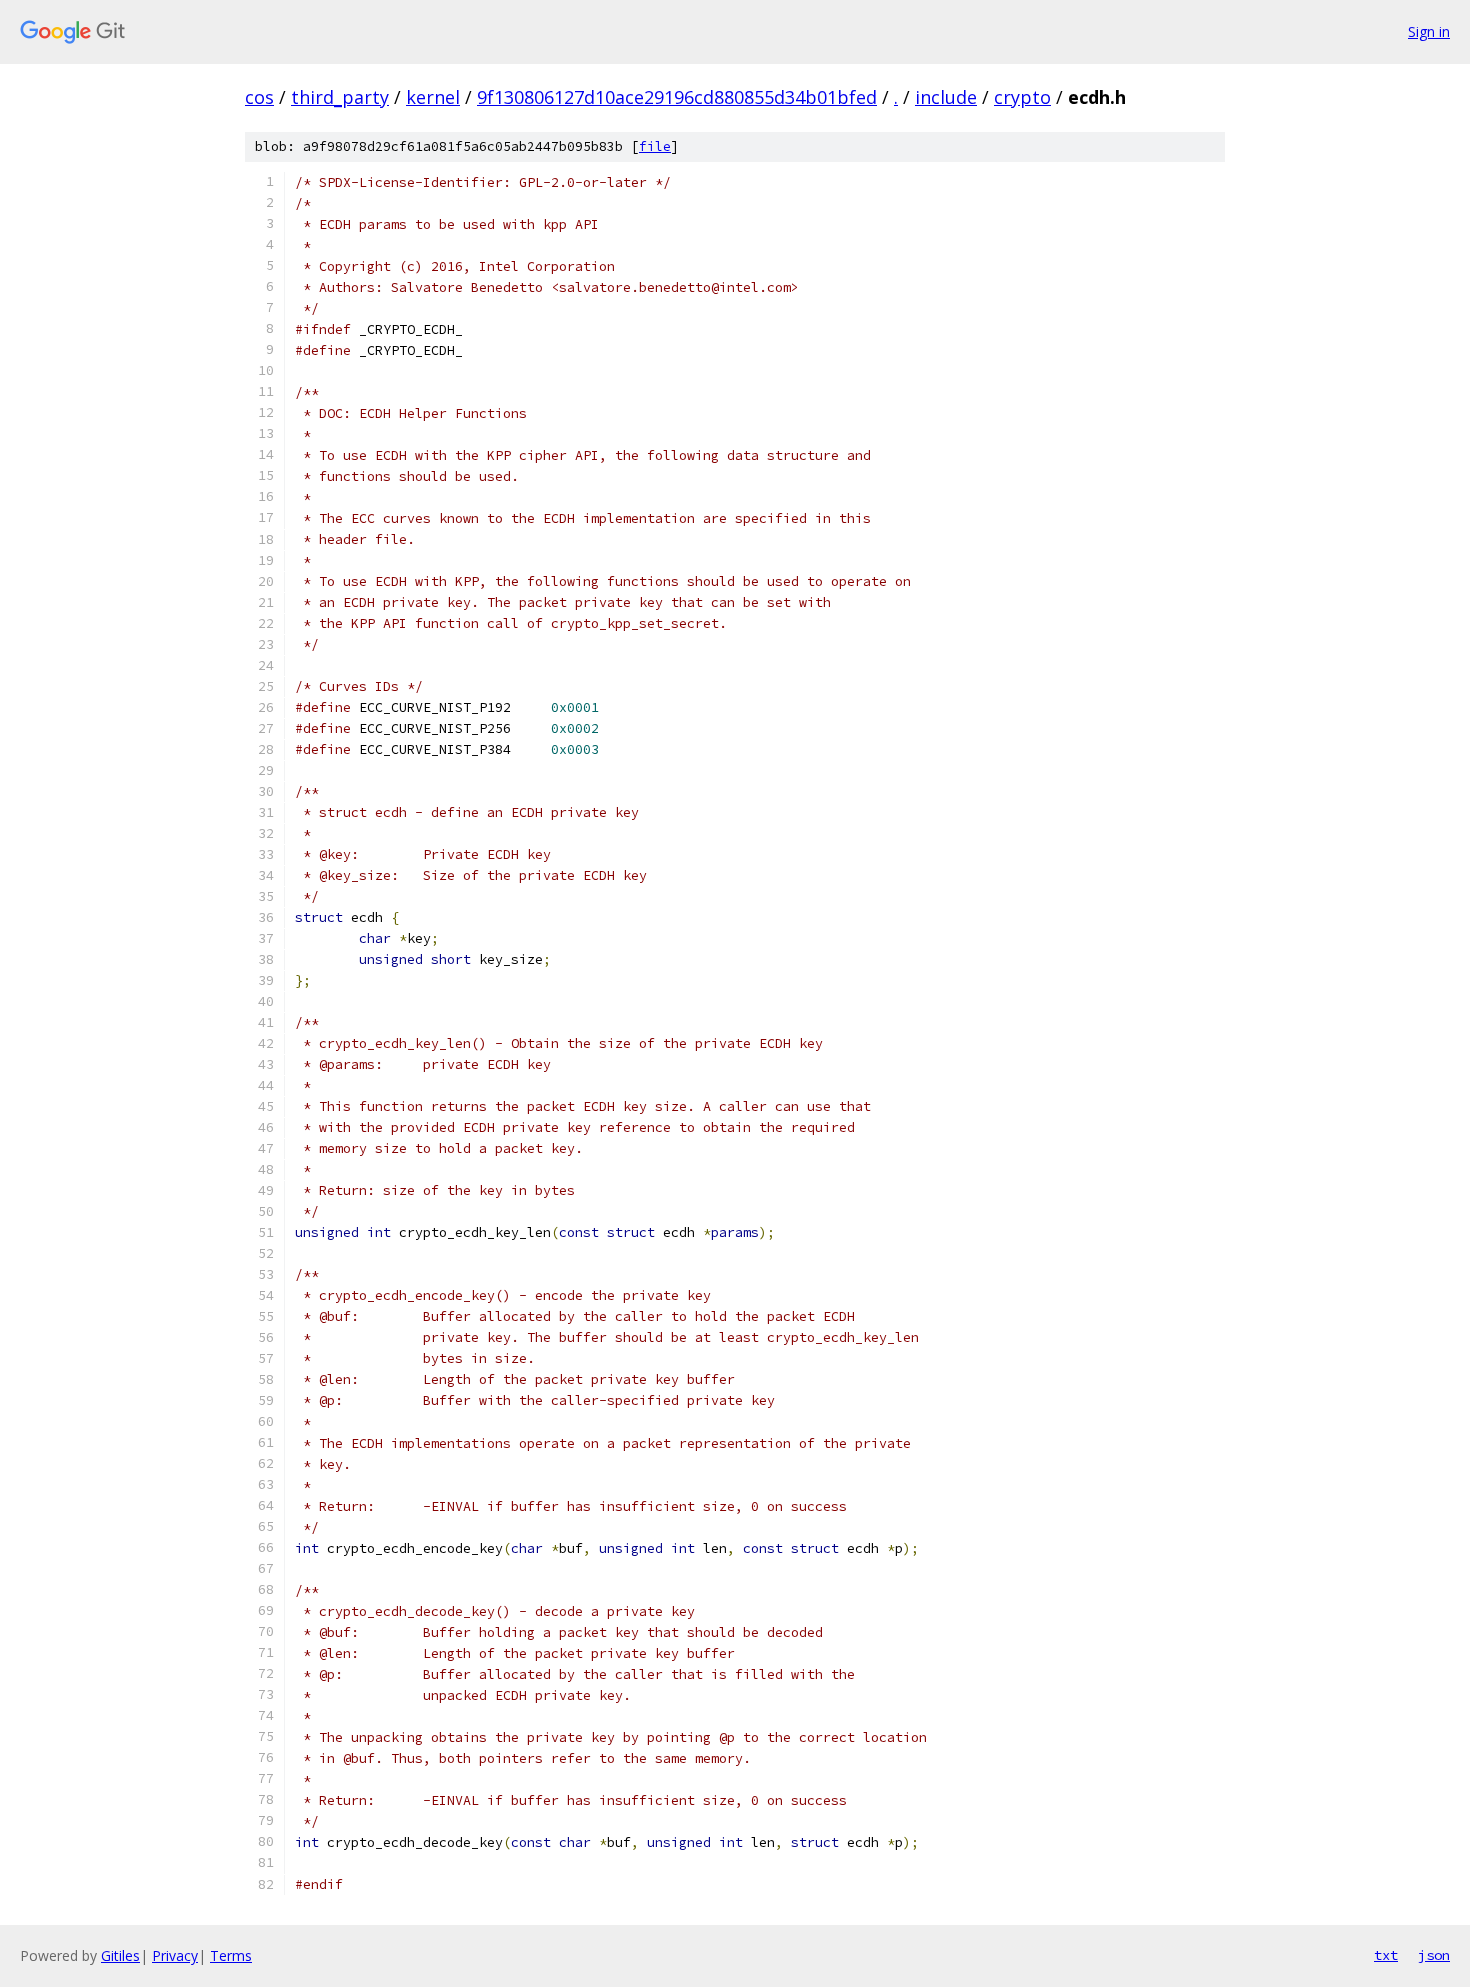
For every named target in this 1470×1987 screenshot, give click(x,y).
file (655, 146)
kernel (433, 97)
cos (259, 97)
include (946, 97)
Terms (231, 1955)
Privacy (175, 1955)
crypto (1022, 97)
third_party (340, 97)
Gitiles (120, 1955)
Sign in (1429, 31)
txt (1386, 1955)
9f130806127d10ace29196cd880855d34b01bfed (677, 97)
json (1434, 1955)
